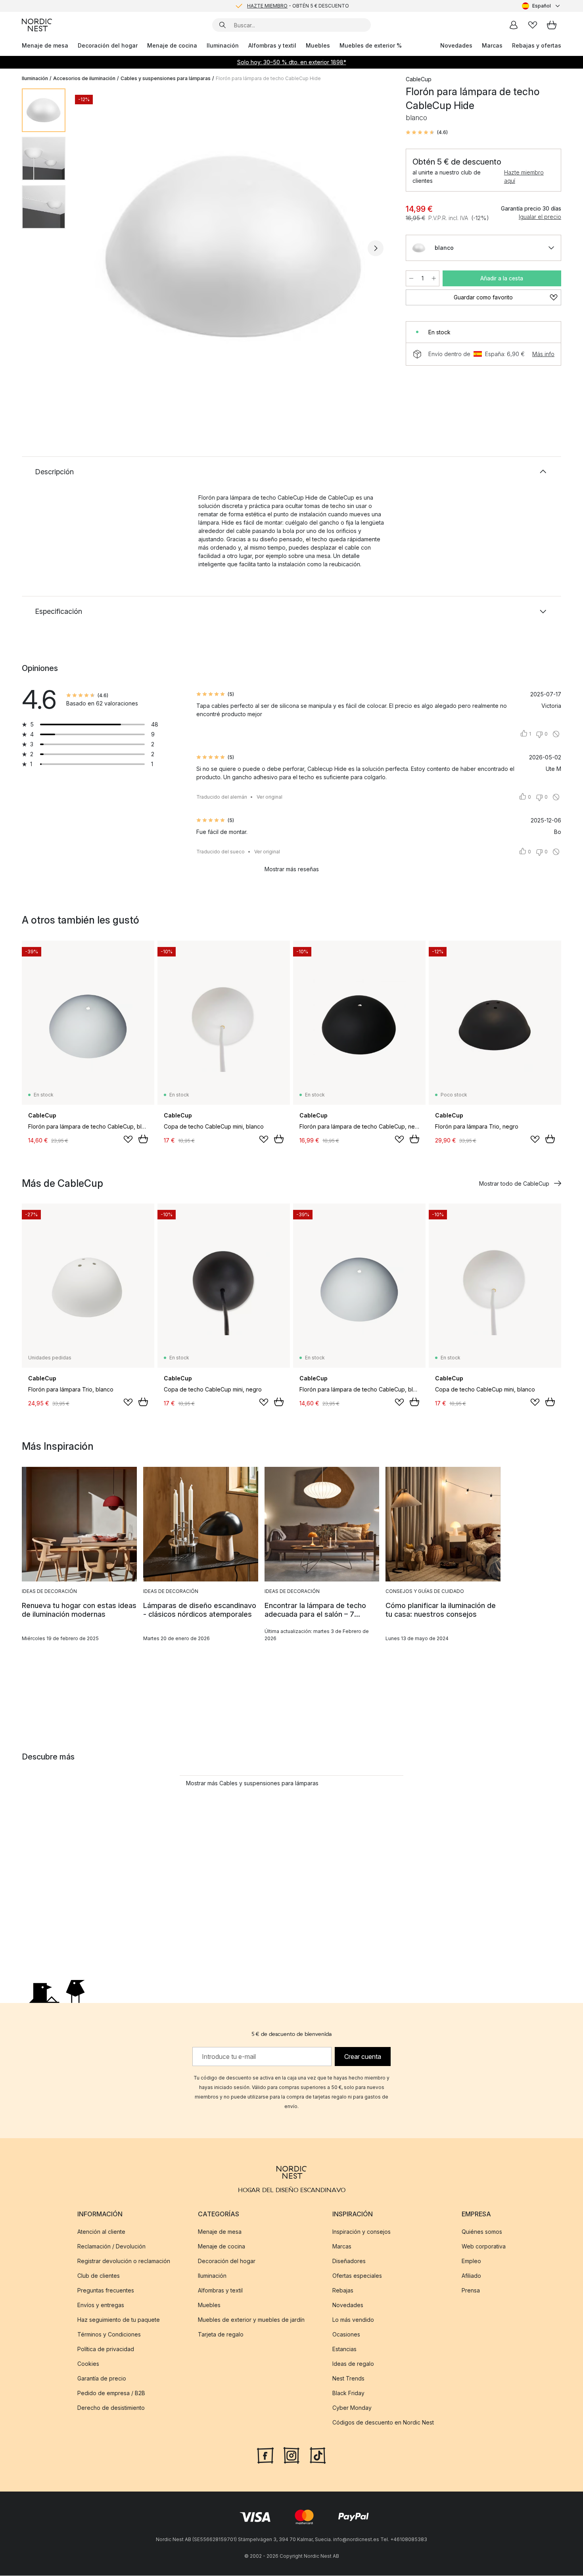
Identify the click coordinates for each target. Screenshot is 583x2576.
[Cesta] (552, 25)
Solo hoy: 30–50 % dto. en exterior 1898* (292, 62)
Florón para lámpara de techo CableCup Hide (268, 78)
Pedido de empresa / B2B (111, 2393)
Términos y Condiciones (109, 2334)
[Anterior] (92, 248)
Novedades (456, 45)
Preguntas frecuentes (106, 2290)
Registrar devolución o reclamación (124, 2261)
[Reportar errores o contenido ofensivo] (556, 734)
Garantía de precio (102, 2378)
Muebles (318, 45)
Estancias (344, 2349)
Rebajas (343, 2290)
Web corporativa (484, 2246)
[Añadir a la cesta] (143, 1139)
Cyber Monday (352, 2408)
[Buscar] (222, 25)
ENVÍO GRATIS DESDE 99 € (298, 6)
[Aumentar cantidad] (434, 278)
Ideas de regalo (353, 2364)
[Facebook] (265, 2455)
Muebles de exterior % (371, 45)
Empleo (471, 2261)
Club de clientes (99, 2276)
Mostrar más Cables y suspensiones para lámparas (252, 1783)
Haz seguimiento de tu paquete (119, 2320)
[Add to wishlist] (128, 1139)
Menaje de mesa (45, 45)
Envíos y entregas (101, 2305)
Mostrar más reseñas (292, 869)
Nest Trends (348, 2378)
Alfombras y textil (272, 45)
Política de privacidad (106, 2349)
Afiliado (471, 2276)
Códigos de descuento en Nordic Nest (383, 2422)
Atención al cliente (101, 2232)
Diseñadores (349, 2261)
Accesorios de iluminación (84, 78)
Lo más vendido (353, 2320)
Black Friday (348, 2393)
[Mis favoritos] (533, 25)
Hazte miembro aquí (524, 176)
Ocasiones (346, 2334)
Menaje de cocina (172, 45)
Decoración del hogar (108, 45)
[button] (427, 132)
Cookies (88, 2364)
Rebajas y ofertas (537, 45)
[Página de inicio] (37, 25)
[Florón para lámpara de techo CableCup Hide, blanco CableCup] (234, 247)
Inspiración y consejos (361, 2232)
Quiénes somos (482, 2232)
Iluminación (223, 45)
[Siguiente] (376, 248)
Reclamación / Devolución (111, 2246)
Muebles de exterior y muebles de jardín (251, 2320)
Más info (543, 354)
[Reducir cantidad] (411, 278)
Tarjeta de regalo (221, 2334)
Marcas (492, 45)
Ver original (269, 797)
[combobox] (542, 6)
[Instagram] (291, 2455)
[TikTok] (318, 2455)
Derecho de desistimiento (111, 2408)
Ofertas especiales (357, 2276)
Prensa (471, 2290)
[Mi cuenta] (514, 25)
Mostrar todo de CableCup (514, 1184)
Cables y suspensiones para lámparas (166, 78)
